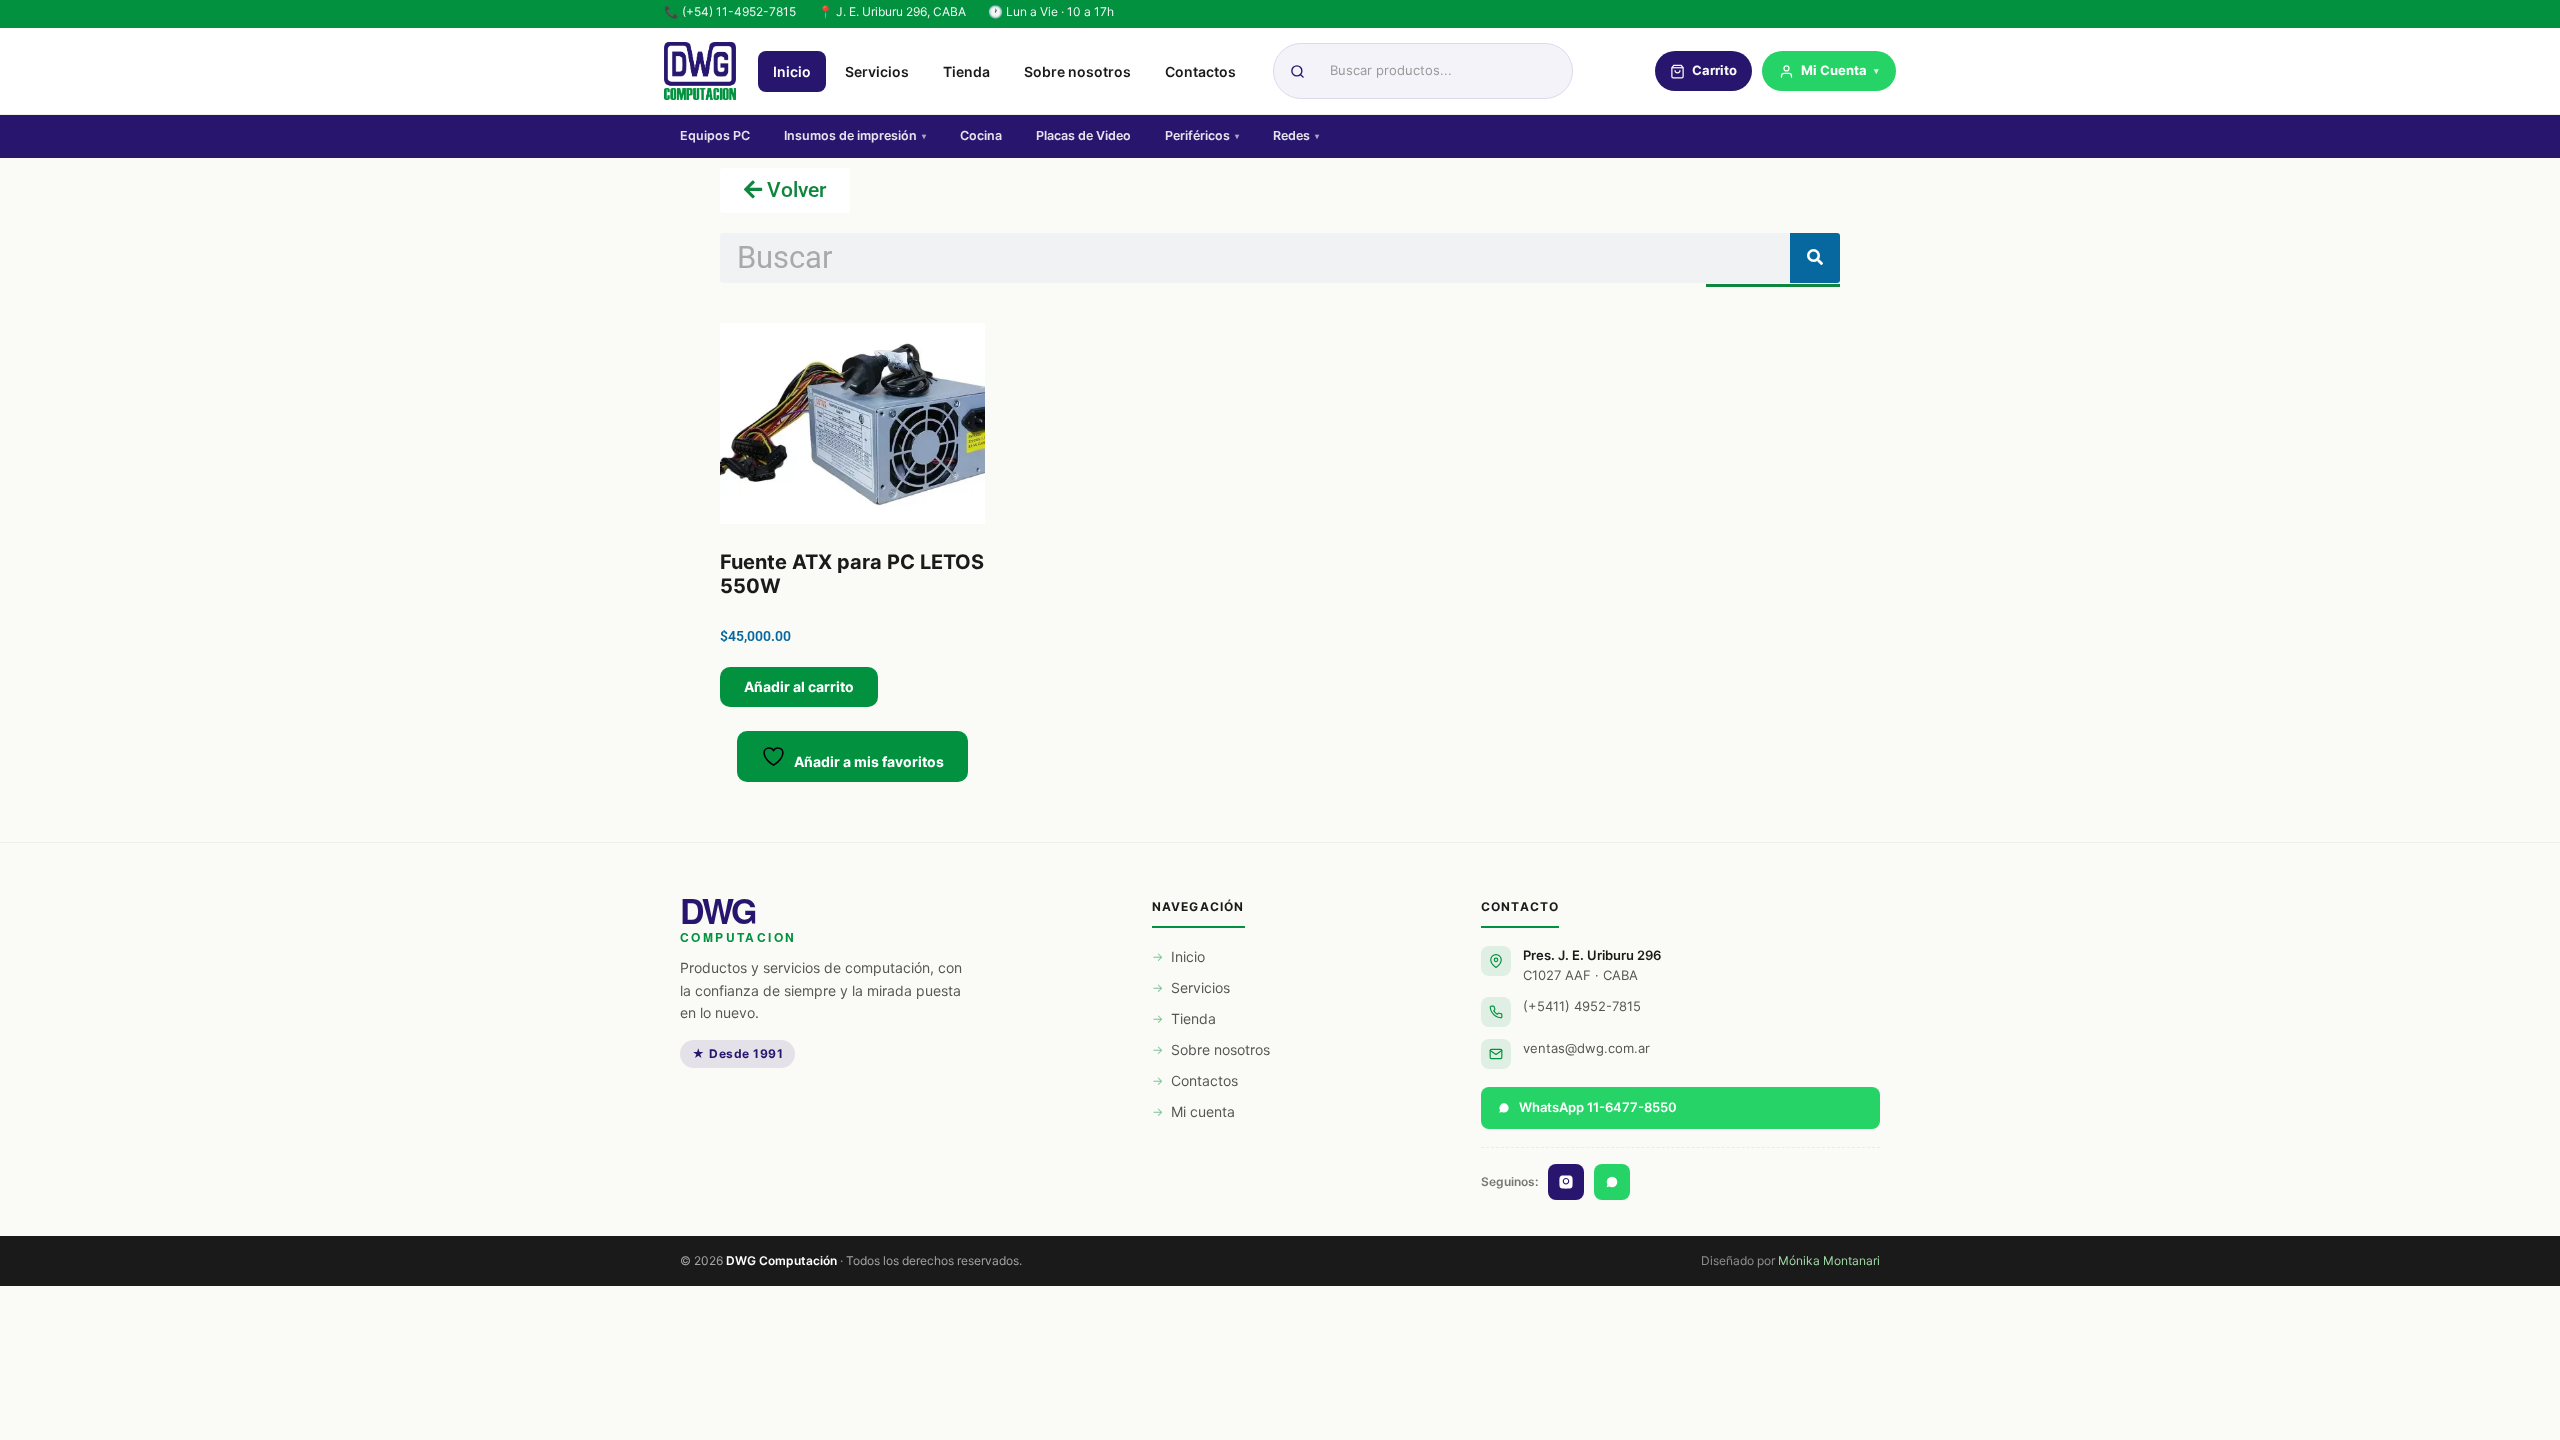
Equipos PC (715, 135)
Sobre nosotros (1077, 71)
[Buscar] (1815, 258)
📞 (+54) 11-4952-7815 (730, 11)
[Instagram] (1566, 1182)
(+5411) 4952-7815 (1582, 1006)
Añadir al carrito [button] (799, 686)
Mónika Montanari (1829, 1260)
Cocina (981, 135)
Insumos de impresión (855, 135)
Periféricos (1202, 135)
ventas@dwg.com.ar (1586, 1048)
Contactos (1200, 71)
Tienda (966, 71)
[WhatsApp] (1612, 1182)
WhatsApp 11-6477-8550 (1598, 1107)
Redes (1296, 135)
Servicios (877, 71)
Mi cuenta (1203, 1111)
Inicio (792, 71)
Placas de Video (1083, 135)
